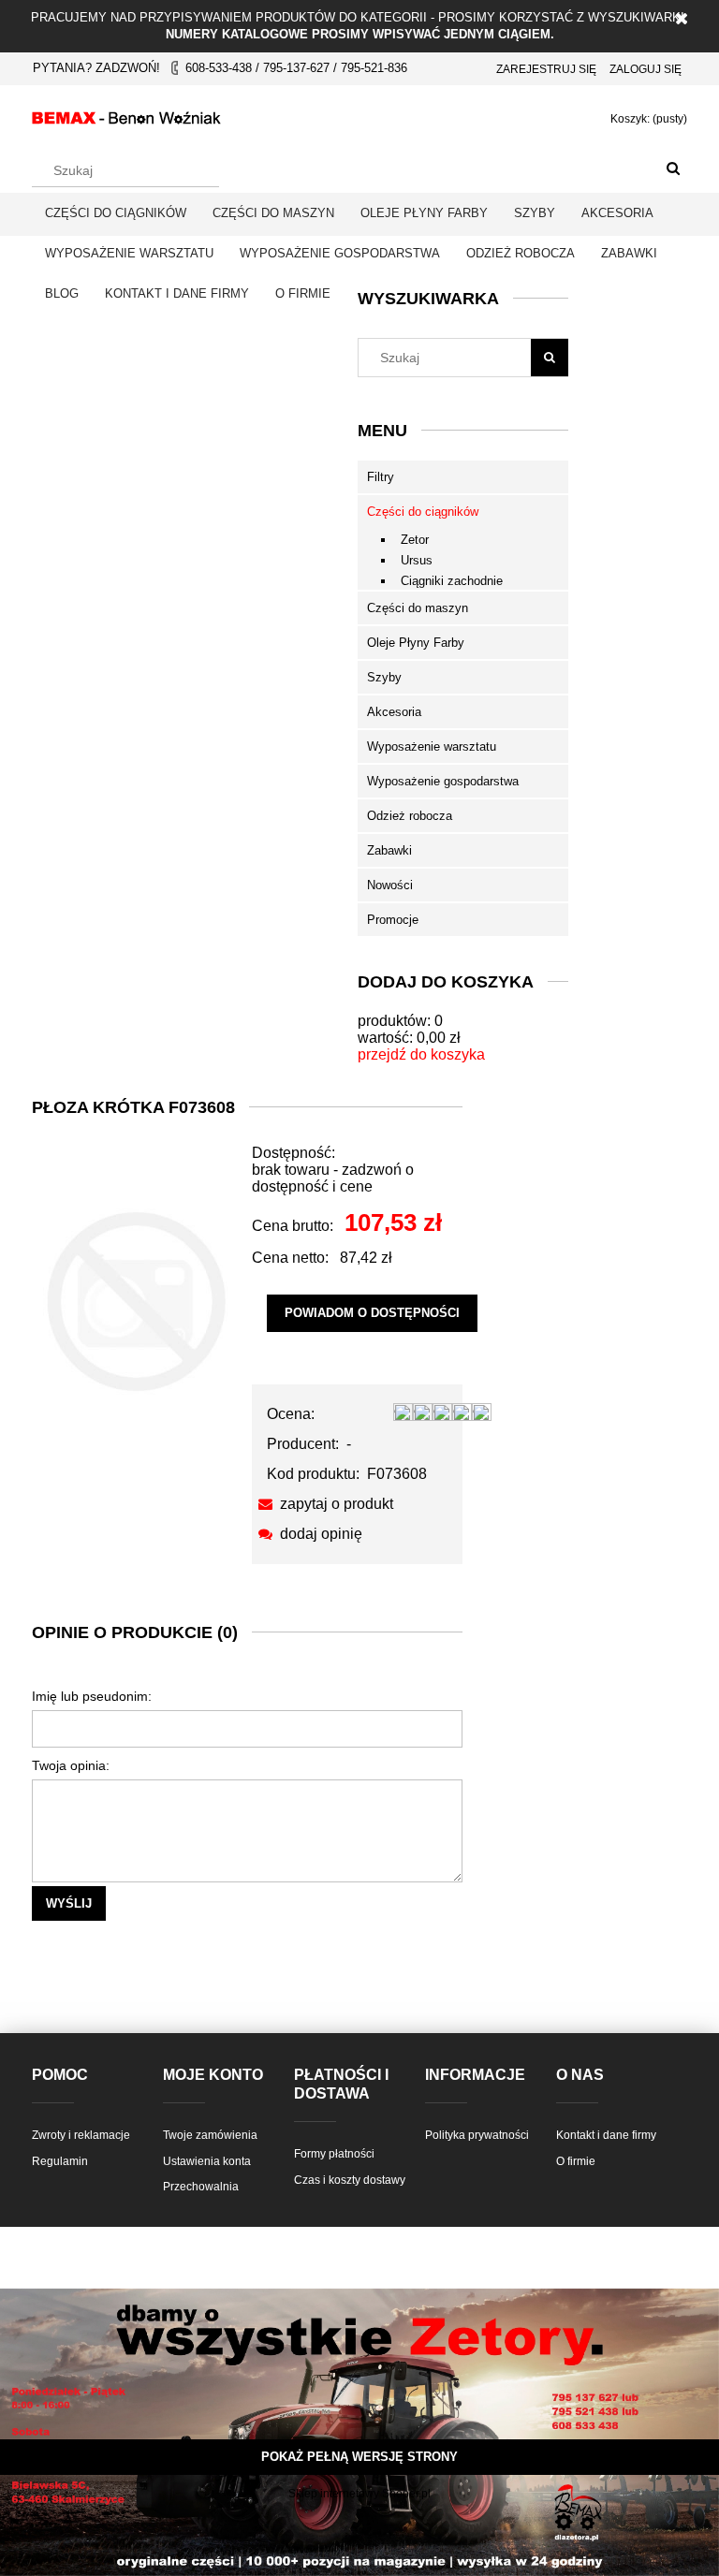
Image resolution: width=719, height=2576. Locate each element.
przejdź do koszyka (421, 1054)
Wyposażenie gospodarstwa (443, 781)
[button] (323, 1504)
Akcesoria (394, 712)
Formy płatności (334, 2154)
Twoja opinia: (71, 1765)
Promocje (393, 920)
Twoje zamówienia (210, 2135)
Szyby (384, 677)
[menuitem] (116, 213)
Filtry (381, 477)
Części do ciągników (423, 512)
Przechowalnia (201, 2187)
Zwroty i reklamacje (81, 2135)
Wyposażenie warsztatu (432, 746)
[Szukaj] (673, 169)
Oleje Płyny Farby (416, 643)
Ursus (417, 560)
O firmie (576, 2161)
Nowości (390, 885)
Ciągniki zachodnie (452, 581)
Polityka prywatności (477, 2135)
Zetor (415, 540)
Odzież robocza (410, 816)
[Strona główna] (126, 115)
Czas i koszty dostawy (350, 2180)
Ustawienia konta (207, 2161)
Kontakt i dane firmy (606, 2135)
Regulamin (60, 2161)
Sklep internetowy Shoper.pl (359, 2494)
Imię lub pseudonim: (92, 1696)
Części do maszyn (418, 608)
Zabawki (389, 850)
